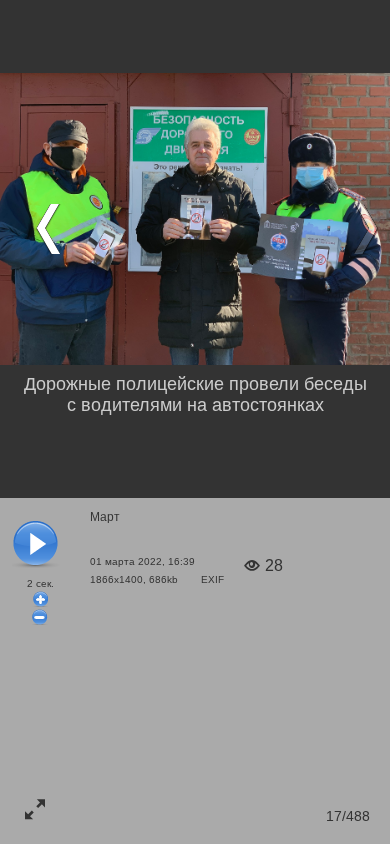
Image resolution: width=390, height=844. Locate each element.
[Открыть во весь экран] (35, 809)
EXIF (212, 579)
